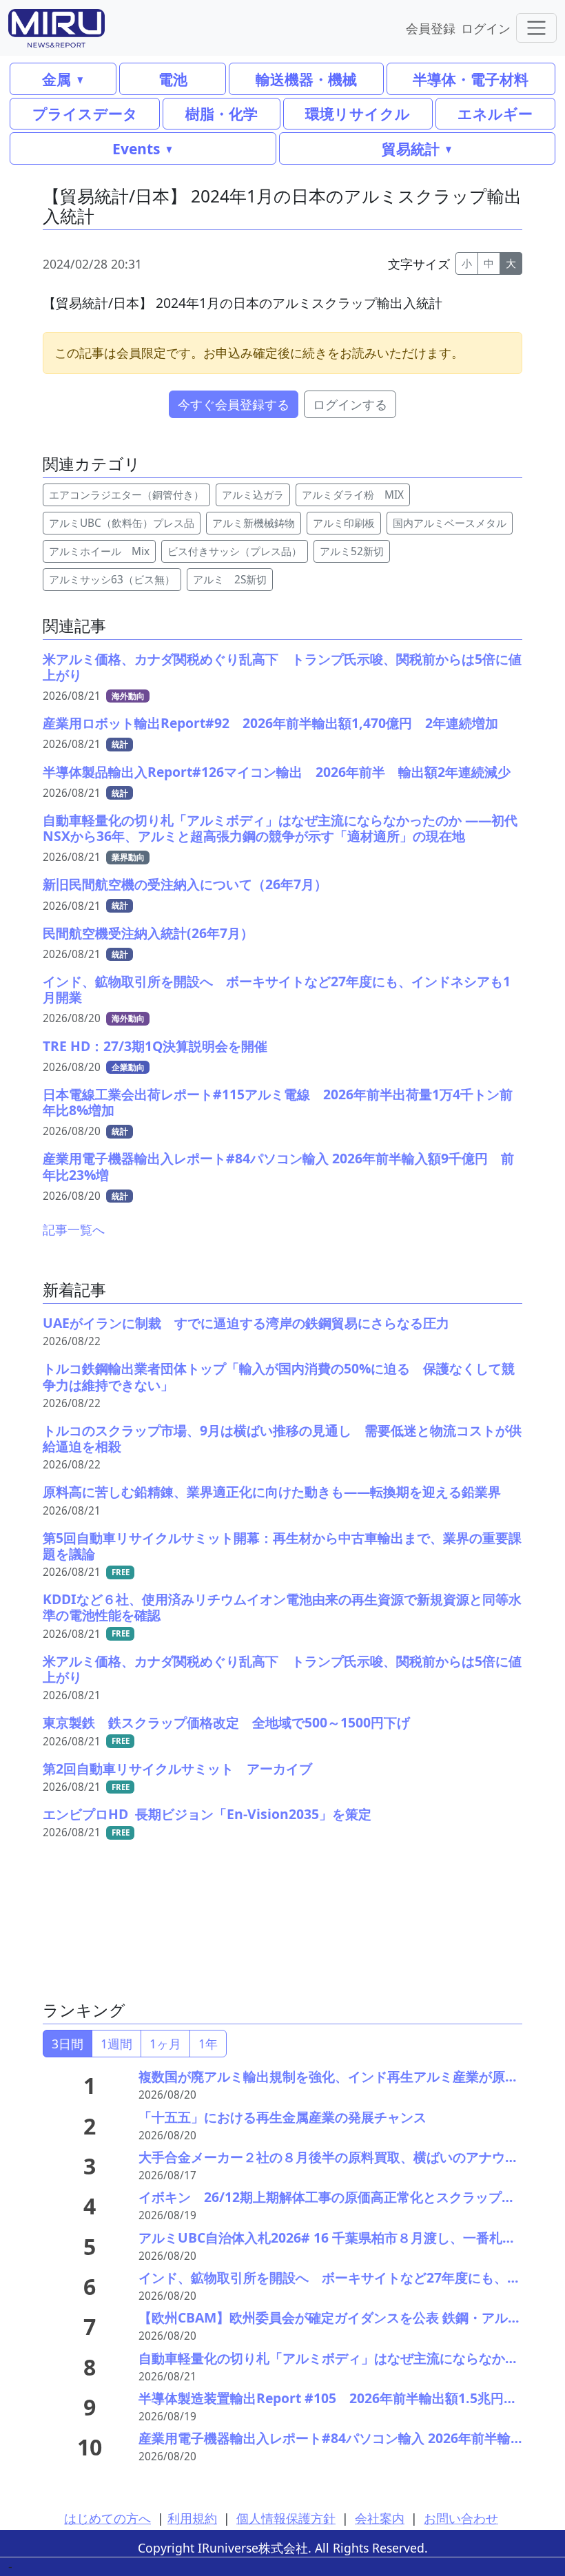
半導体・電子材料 (471, 79)
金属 (56, 79)
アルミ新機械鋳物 (254, 523)
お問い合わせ (461, 2518)
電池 (173, 79)
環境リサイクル (358, 113)
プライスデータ (85, 113)
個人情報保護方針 (286, 2518)
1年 (208, 2044)
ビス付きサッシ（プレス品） (235, 551)
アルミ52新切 (352, 551)
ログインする (350, 404)
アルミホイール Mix (99, 551)
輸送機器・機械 (306, 79)
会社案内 (380, 2518)
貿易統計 (411, 148)
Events (136, 148)
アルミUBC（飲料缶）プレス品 (122, 523)
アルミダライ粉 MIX (353, 495)
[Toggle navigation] (536, 28)
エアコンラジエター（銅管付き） (126, 495)
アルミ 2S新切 (230, 580)
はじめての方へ (107, 2518)
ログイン (486, 28)
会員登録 (431, 28)
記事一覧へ (74, 1229)
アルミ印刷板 (344, 523)
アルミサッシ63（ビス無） (112, 580)
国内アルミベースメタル (450, 523)
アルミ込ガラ (253, 495)
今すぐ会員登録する (234, 404)
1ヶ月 (165, 2044)
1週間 (116, 2044)
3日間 (68, 2044)
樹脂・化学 (222, 113)
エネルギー (495, 113)
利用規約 (192, 2518)
